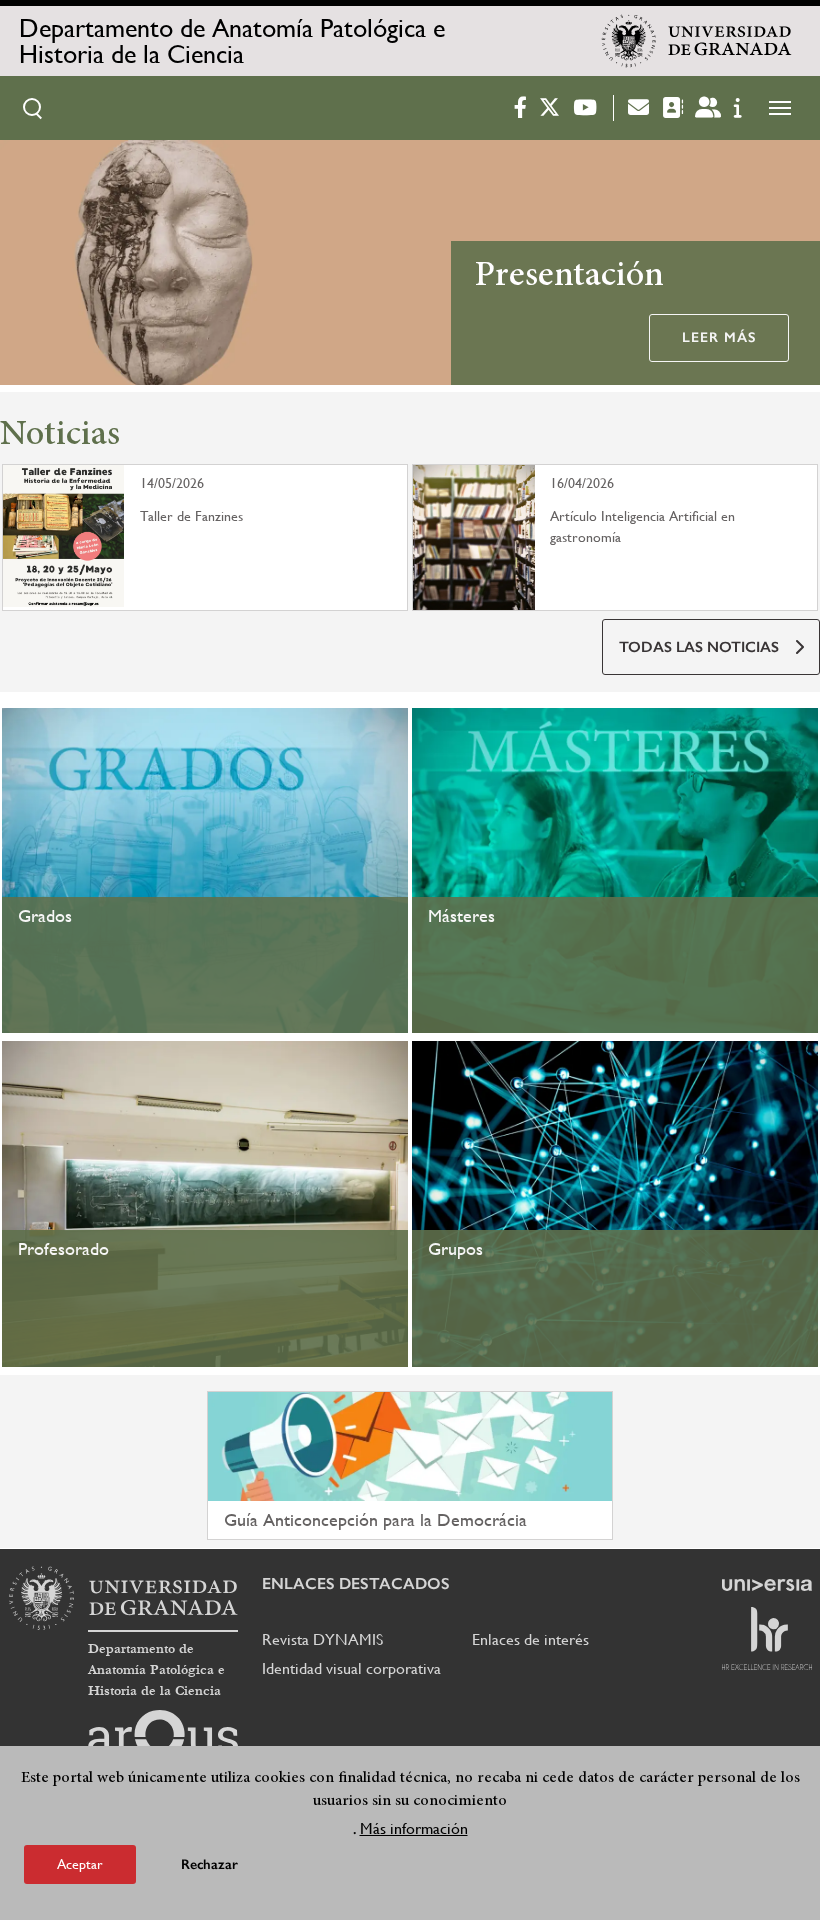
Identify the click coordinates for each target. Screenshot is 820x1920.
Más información (414, 1828)
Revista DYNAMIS (322, 1639)
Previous (24, 266)
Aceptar (80, 1864)
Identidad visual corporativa (351, 1668)
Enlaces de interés (530, 1639)
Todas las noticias (699, 647)
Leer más (719, 337)
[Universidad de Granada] (697, 41)
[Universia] (767, 1585)
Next (796, 266)
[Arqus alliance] (163, 1742)
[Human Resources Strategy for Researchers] (767, 1638)
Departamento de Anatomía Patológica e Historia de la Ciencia (232, 41)
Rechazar (209, 1864)
